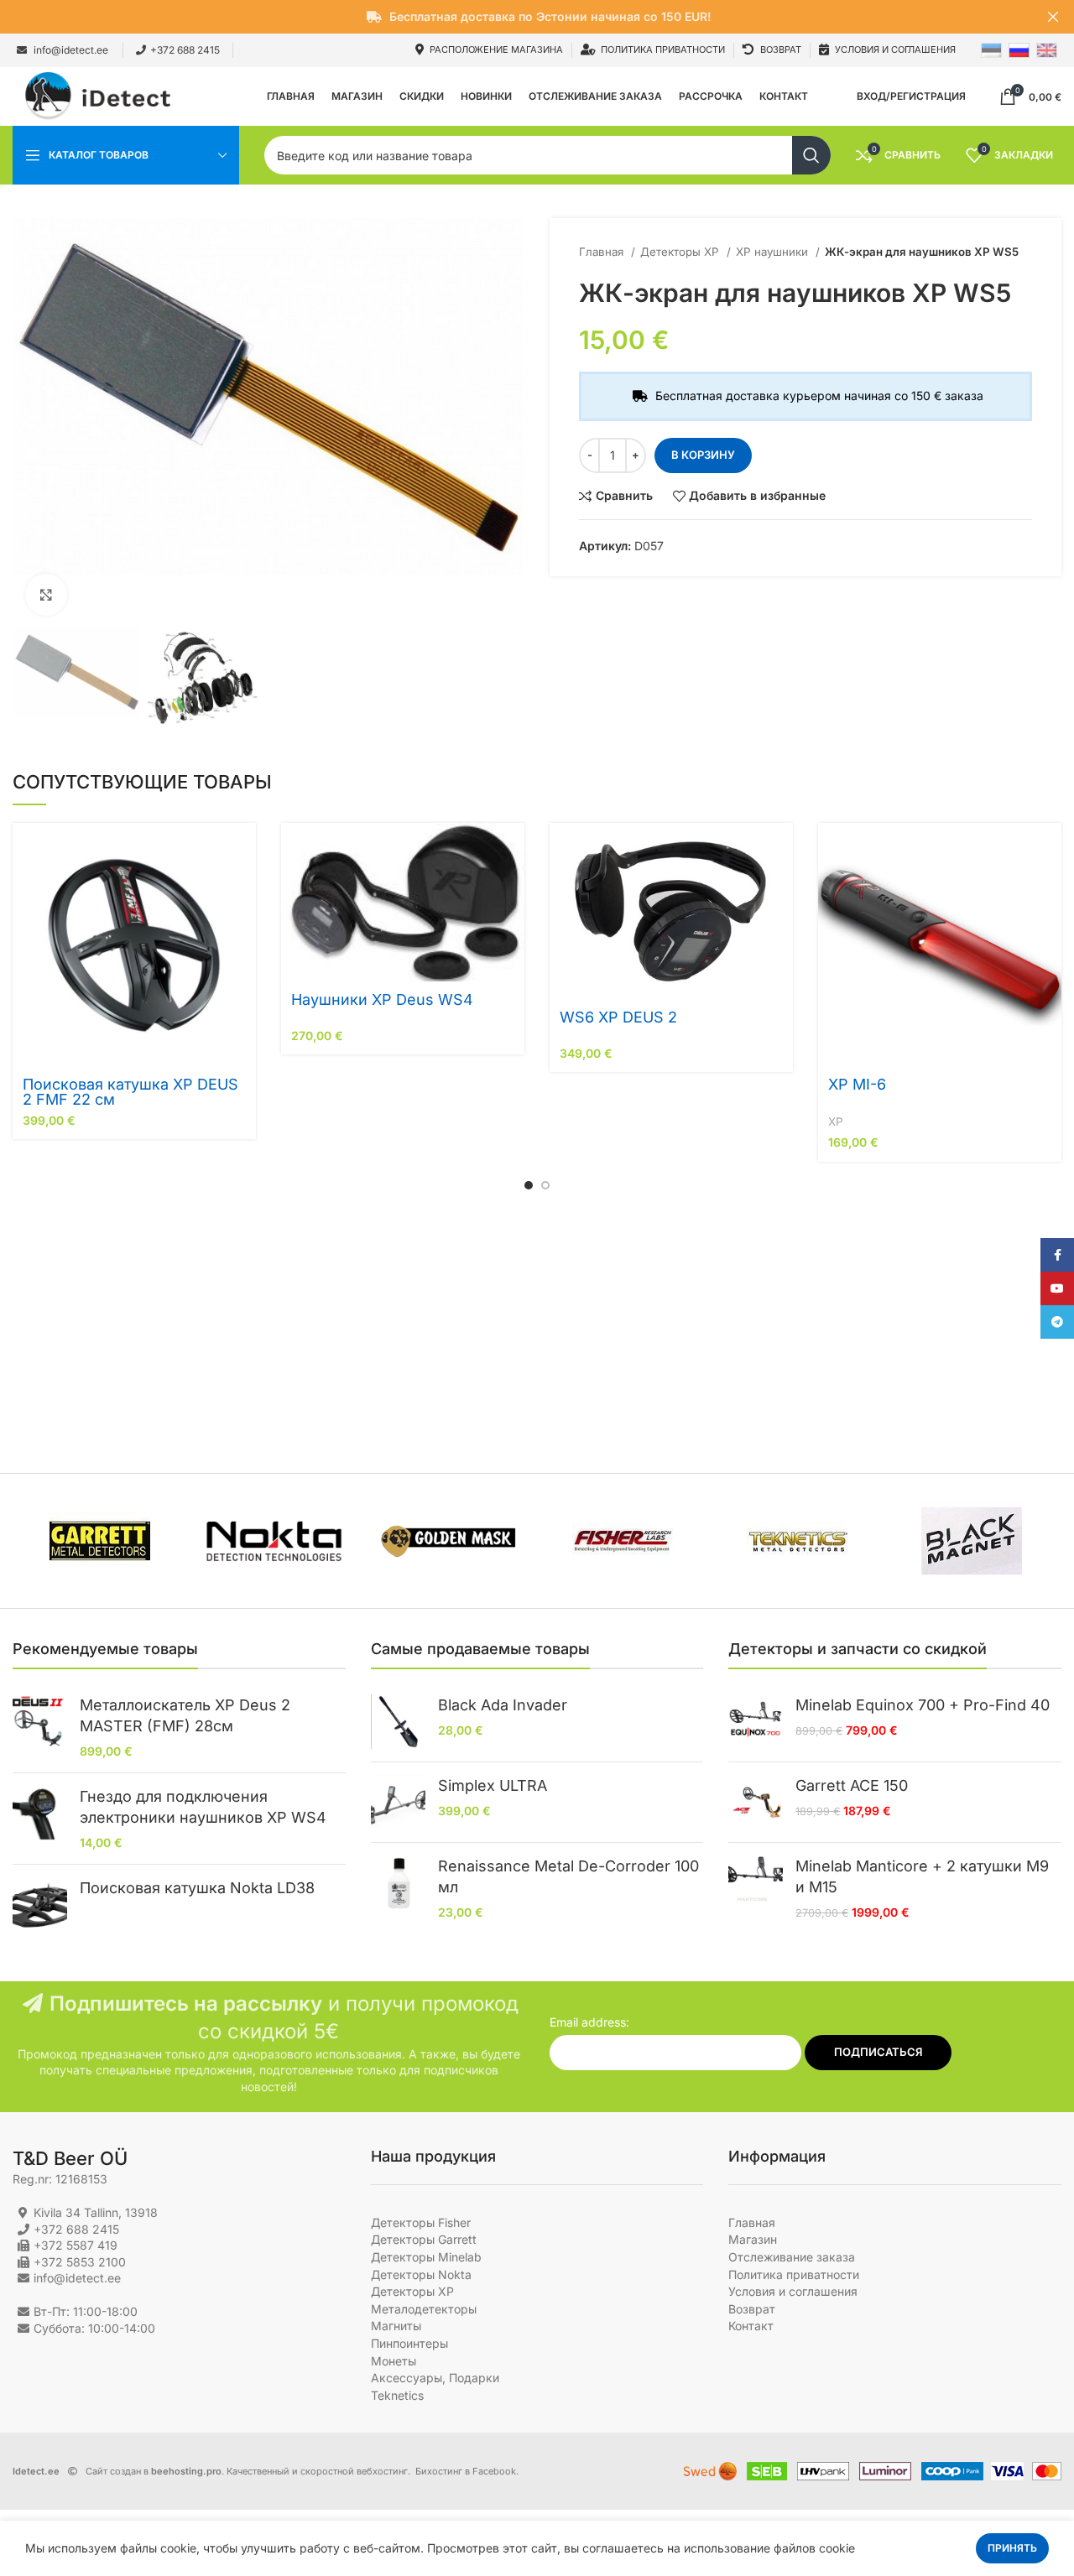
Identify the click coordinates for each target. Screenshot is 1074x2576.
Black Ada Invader (503, 1705)
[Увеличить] (46, 595)
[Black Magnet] (972, 1541)
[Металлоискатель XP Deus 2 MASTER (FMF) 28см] (40, 1727)
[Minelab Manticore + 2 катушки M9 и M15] (756, 1888)
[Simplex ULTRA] (398, 1802)
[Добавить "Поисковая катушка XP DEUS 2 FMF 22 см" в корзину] (243, 850)
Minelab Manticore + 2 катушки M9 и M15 (922, 1876)
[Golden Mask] (449, 1540)
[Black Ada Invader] (398, 1722)
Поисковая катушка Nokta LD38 (197, 1888)
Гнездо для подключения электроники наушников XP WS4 (203, 1807)
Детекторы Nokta (421, 2274)
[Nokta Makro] (274, 1540)
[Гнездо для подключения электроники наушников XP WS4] (40, 1819)
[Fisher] (623, 1541)
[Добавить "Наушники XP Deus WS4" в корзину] (512, 850)
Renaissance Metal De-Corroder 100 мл (568, 1876)
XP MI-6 (857, 1084)
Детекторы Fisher (421, 2222)
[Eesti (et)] (991, 49)
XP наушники (774, 252)
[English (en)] (1047, 49)
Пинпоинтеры (409, 2343)
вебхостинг (382, 2471)
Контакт (751, 2326)
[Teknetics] (797, 1541)
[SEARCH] (811, 155)
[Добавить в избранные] (243, 926)
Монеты (394, 2361)
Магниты (396, 2326)
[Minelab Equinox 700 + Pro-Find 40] (756, 1722)
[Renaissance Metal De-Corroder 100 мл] (398, 1888)
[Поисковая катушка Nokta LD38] (40, 1905)
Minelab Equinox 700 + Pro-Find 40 (923, 1705)
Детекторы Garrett (424, 2239)
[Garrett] (100, 1541)
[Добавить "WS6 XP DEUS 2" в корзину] (780, 850)
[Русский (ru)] (1019, 49)
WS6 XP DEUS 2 (618, 1017)
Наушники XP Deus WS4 (382, 999)
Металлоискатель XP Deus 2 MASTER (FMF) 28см (185, 1715)
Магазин (753, 2239)
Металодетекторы (424, 2309)
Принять (1012, 2548)
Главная (603, 252)
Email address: (589, 2022)
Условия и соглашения (793, 2291)
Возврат (752, 2309)
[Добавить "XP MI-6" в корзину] (1049, 850)
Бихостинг (439, 2471)
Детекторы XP (681, 252)
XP (836, 1121)
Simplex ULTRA (493, 1785)
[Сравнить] (243, 888)
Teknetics (397, 2395)
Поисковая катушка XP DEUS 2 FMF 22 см (130, 1092)
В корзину (703, 455)
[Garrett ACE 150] (756, 1802)
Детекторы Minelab (426, 2257)
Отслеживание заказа (792, 2257)
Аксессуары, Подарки (435, 2378)
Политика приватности (794, 2274)
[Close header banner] (1053, 17)
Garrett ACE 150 (852, 1785)
